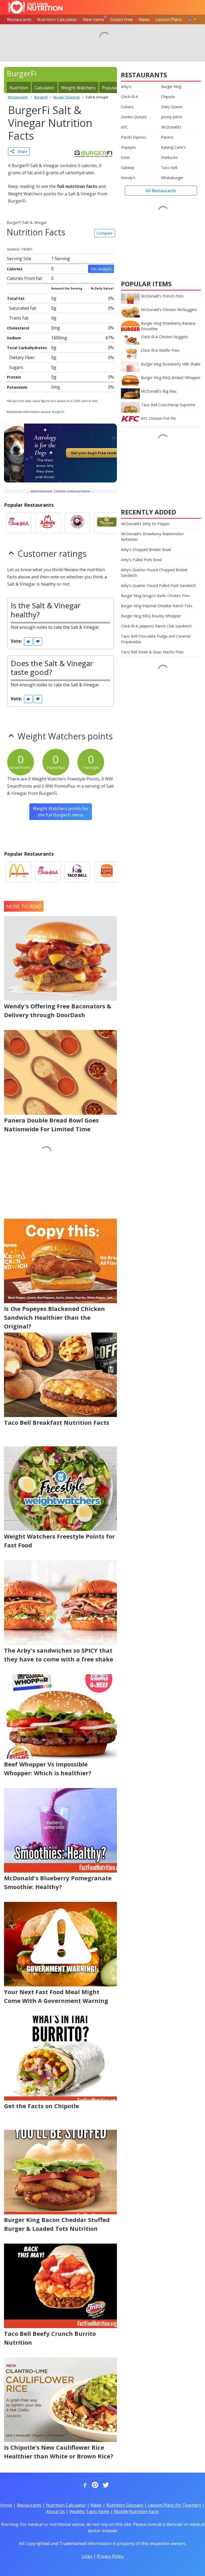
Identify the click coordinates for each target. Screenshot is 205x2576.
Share (21, 152)
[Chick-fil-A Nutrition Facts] (19, 523)
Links (87, 2556)
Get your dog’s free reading (96, 453)
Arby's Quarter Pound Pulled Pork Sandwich (158, 585)
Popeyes (128, 147)
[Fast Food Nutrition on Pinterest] (94, 2485)
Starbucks (169, 157)
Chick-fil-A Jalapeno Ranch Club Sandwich (156, 626)
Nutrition (19, 88)
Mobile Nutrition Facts (136, 2511)
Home (6, 2505)
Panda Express (134, 137)
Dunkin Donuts (134, 117)
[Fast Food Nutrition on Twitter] (105, 2485)
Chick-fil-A (129, 97)
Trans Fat (19, 318)
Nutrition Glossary (125, 2505)
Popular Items (116, 88)
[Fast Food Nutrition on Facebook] (84, 2485)
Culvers (127, 107)
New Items (93, 19)
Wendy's (128, 178)
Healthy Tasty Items (89, 2511)
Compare (105, 233)
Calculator (45, 88)
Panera (167, 137)
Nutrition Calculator (57, 19)
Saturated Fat (23, 308)
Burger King (171, 86)
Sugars (16, 367)
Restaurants (19, 19)
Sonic (126, 157)
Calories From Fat (24, 278)
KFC (124, 127)
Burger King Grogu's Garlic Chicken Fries (155, 596)
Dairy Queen (172, 107)
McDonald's (171, 127)
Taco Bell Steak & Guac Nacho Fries (152, 652)
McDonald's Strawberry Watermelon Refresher (152, 537)
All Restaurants (161, 191)
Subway (128, 168)
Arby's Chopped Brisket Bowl (146, 550)
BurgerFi (58, 412)
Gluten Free (121, 19)
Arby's (126, 86)
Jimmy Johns (172, 117)
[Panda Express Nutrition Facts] (77, 523)
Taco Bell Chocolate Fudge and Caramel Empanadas (156, 639)
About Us (56, 2511)
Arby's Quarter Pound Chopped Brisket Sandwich (154, 573)
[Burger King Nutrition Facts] (107, 872)
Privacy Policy (110, 2556)
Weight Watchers (78, 88)
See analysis (101, 269)
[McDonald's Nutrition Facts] (19, 872)
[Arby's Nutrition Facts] (48, 523)
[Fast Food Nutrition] (35, 7)
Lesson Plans (169, 19)
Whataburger (172, 178)
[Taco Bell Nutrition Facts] (77, 872)
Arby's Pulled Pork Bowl (141, 560)
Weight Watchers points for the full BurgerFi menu (61, 812)
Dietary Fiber (22, 357)
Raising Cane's (173, 147)
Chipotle (168, 97)
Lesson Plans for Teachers (175, 2505)
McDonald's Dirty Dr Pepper (145, 524)
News (144, 19)
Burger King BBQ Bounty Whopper (151, 616)
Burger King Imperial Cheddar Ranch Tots (157, 606)
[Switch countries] (192, 19)
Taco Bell (169, 168)
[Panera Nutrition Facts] (107, 523)
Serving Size (19, 259)
